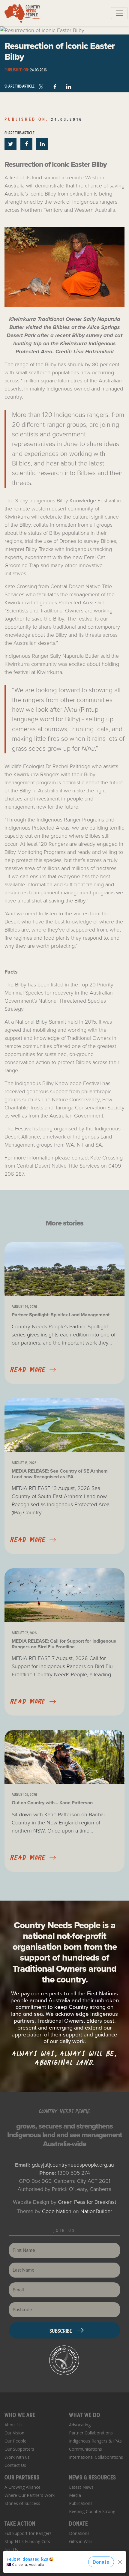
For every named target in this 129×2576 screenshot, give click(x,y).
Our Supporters (19, 2449)
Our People (15, 2441)
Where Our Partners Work (30, 2495)
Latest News (81, 2487)
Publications (81, 2503)
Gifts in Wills (81, 2541)
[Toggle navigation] (119, 13)
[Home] (23, 13)
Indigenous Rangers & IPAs (95, 2441)
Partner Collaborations (91, 2433)
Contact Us (15, 2465)
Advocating (80, 2425)
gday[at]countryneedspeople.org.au (73, 2165)
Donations (79, 2533)
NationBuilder (96, 2211)
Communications (85, 2449)
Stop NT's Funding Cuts (27, 2541)
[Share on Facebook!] (56, 85)
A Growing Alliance (22, 2487)
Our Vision (14, 2433)
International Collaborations (96, 2457)
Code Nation (57, 2211)
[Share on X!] (42, 85)
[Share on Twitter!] (11, 144)
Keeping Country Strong (92, 2511)
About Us (13, 2425)
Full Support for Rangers (28, 2533)
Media (75, 2495)
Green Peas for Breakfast (87, 2202)
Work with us (17, 2457)
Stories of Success (22, 2503)
